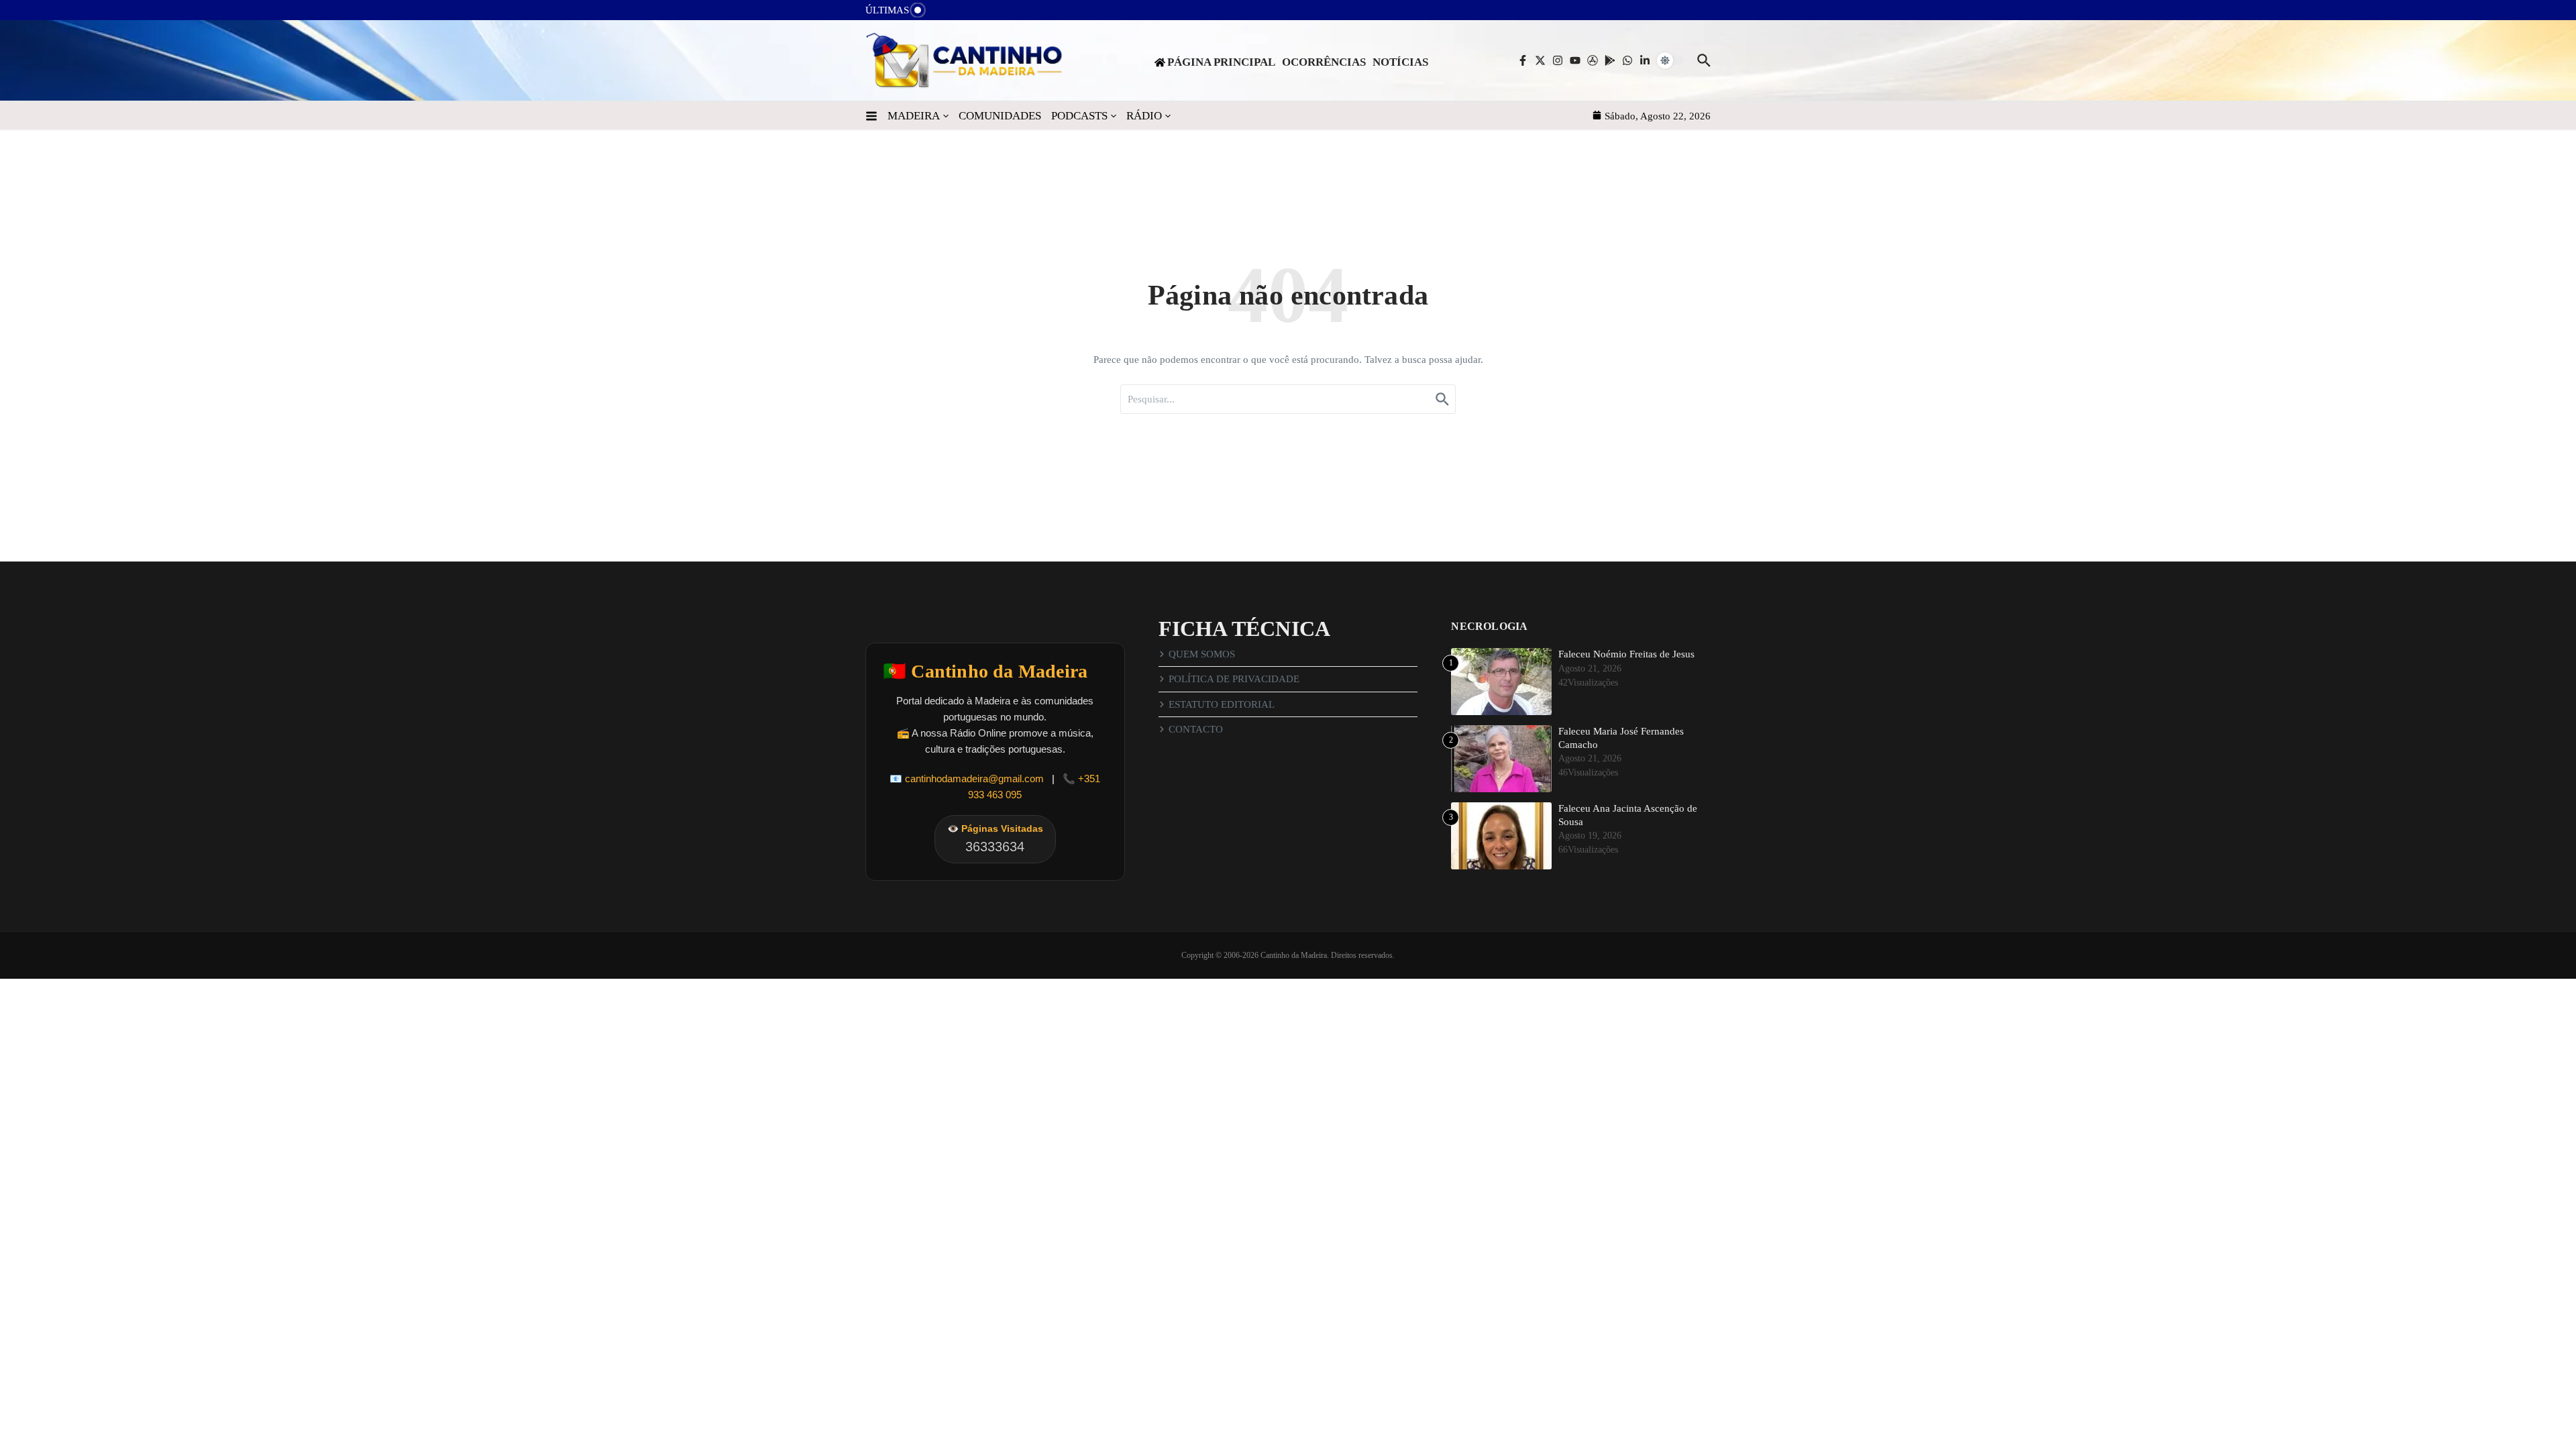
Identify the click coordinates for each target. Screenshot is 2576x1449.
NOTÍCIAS (1400, 62)
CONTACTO (1196, 729)
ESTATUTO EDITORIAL (1222, 704)
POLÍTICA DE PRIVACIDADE (1234, 679)
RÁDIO (1144, 116)
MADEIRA (914, 116)
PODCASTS (1079, 116)
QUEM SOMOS (1202, 654)
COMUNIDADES (1000, 116)
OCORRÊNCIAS (1324, 62)
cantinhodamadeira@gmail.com (974, 779)
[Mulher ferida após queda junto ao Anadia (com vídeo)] (947, 14)
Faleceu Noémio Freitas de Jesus (1626, 654)
